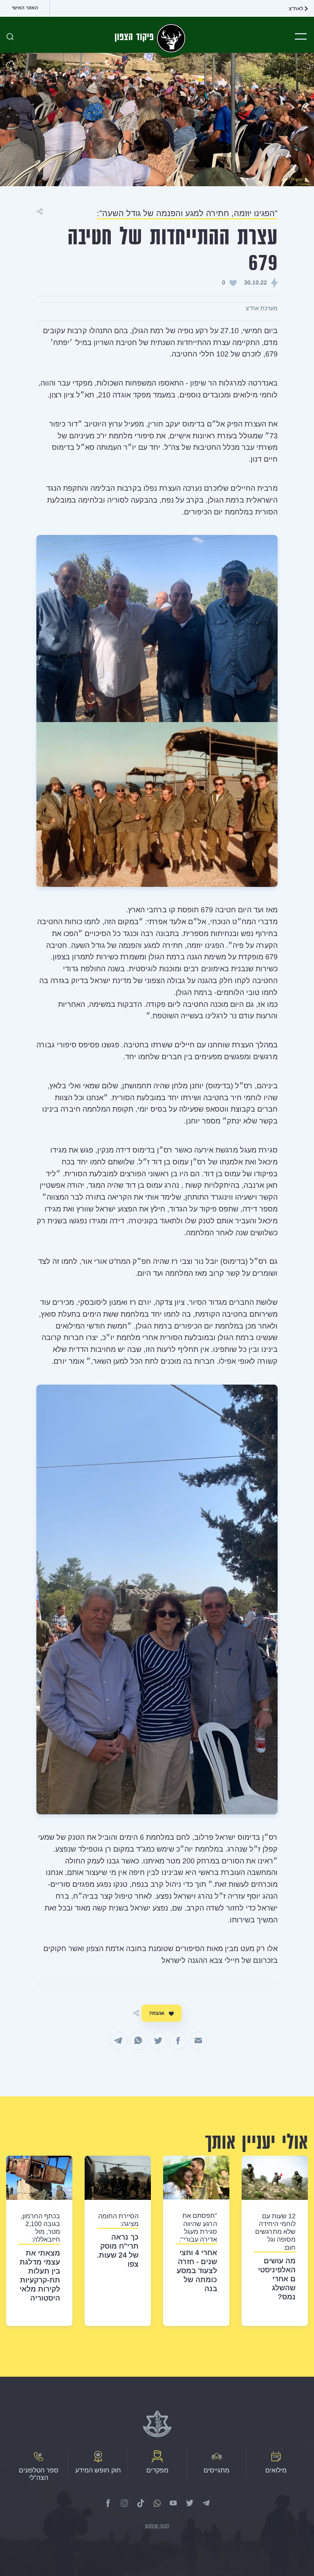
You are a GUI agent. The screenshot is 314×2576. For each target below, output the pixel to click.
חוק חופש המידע (98, 2470)
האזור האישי (25, 8)
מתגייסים (216, 2470)
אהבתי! (157, 2013)
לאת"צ (296, 9)
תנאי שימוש (157, 2526)
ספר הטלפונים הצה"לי (39, 2474)
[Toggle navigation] (301, 36)
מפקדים (157, 2470)
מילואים (276, 2470)
